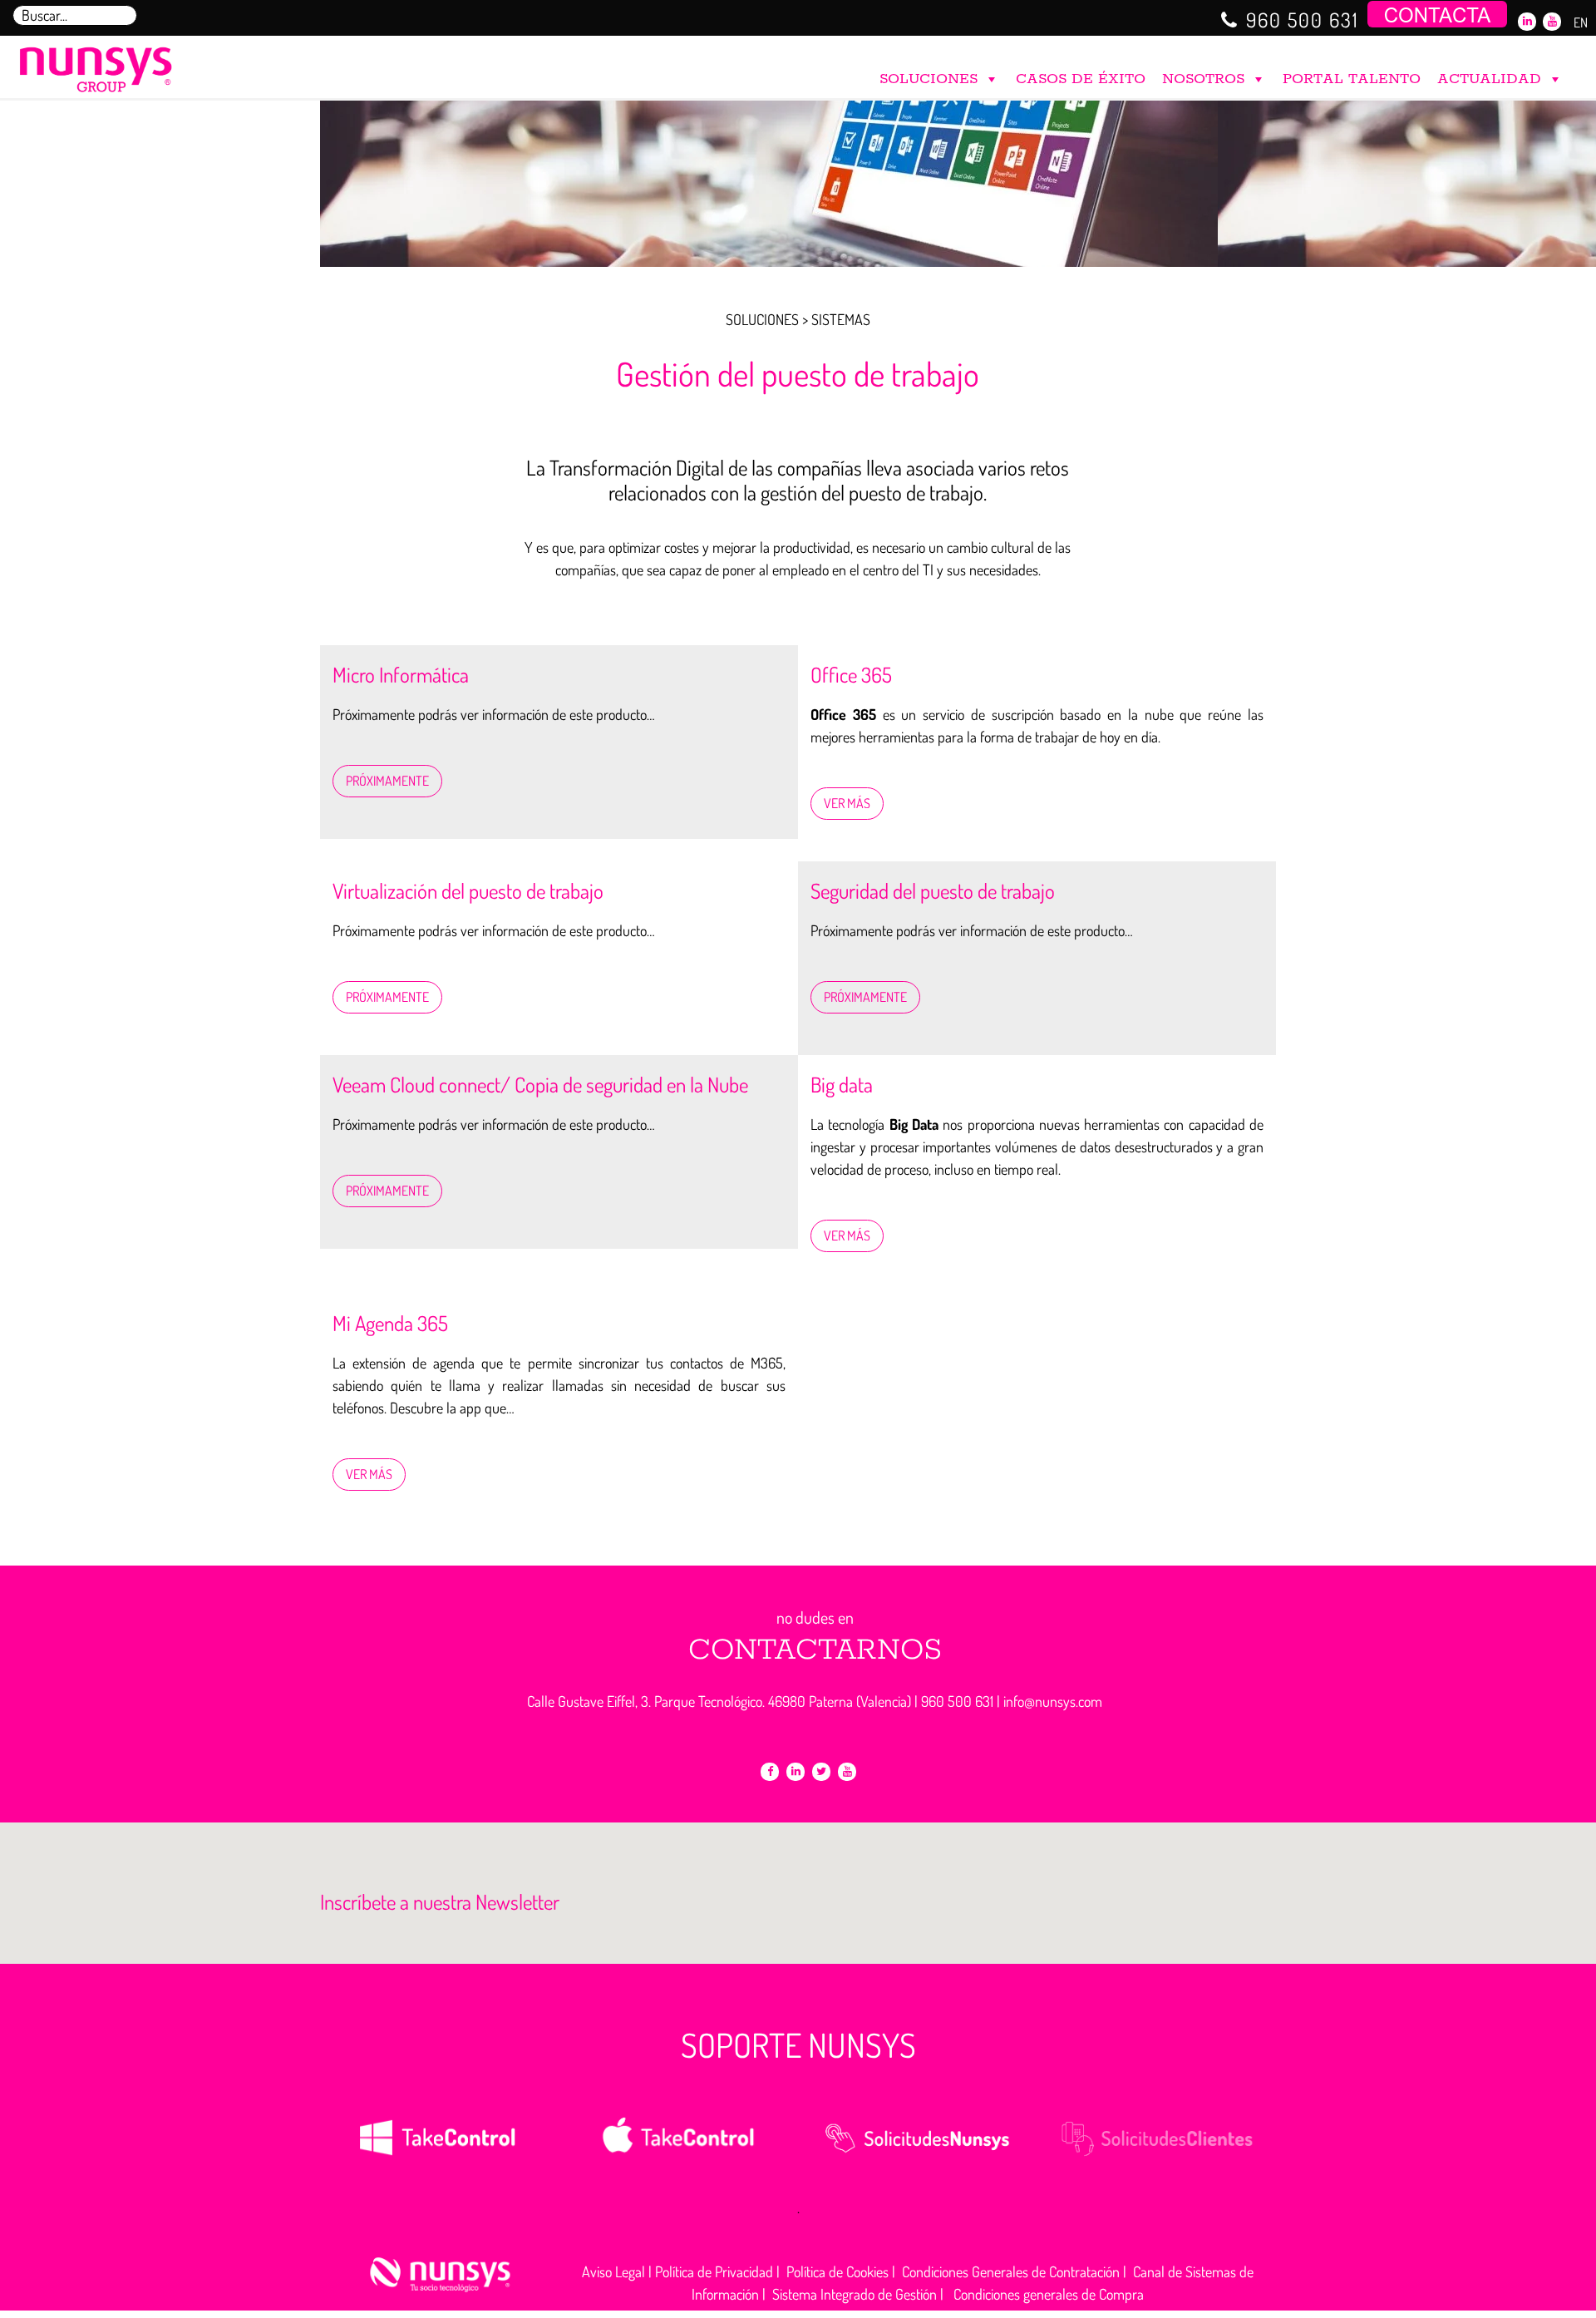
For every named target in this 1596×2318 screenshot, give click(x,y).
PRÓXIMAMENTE (387, 781)
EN (1581, 22)
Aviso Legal (613, 2271)
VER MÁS (847, 803)
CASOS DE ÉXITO (1081, 79)
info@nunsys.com (1053, 1701)
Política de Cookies (837, 2271)
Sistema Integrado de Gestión (855, 2294)
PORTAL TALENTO (1352, 79)
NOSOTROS (1203, 79)
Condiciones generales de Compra (1049, 2294)
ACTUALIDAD (1489, 79)
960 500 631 (1303, 20)
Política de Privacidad (714, 2271)
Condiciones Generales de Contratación (1011, 2271)
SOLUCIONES (929, 79)
